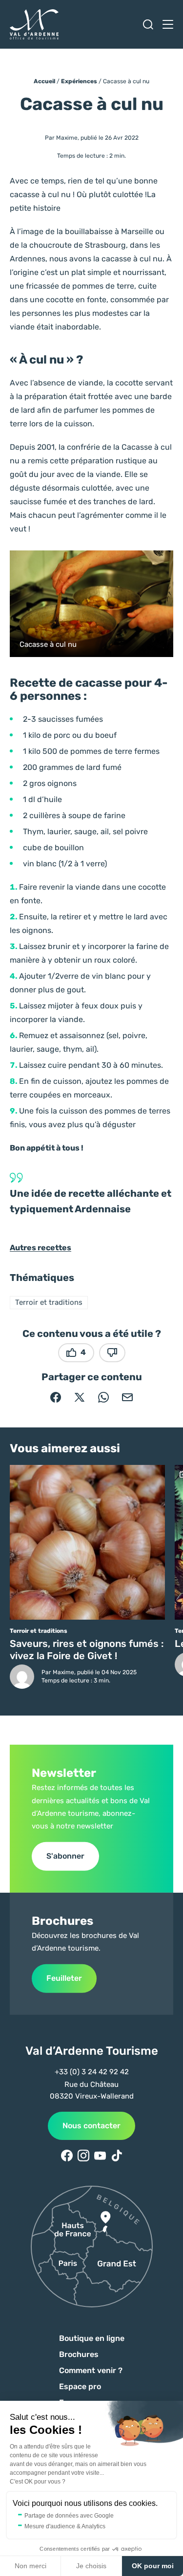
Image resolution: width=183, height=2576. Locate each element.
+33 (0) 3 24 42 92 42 (92, 2072)
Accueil (44, 81)
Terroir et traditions (49, 1302)
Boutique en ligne (92, 2338)
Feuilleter (64, 1978)
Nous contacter (91, 2126)
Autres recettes (41, 1248)
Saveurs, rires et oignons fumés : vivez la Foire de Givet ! (87, 1650)
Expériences (79, 81)
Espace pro (80, 2386)
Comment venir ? (91, 2370)
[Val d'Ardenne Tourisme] (34, 24)
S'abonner (65, 1856)
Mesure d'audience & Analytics (65, 2526)
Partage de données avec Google (69, 2516)
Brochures (79, 2354)
